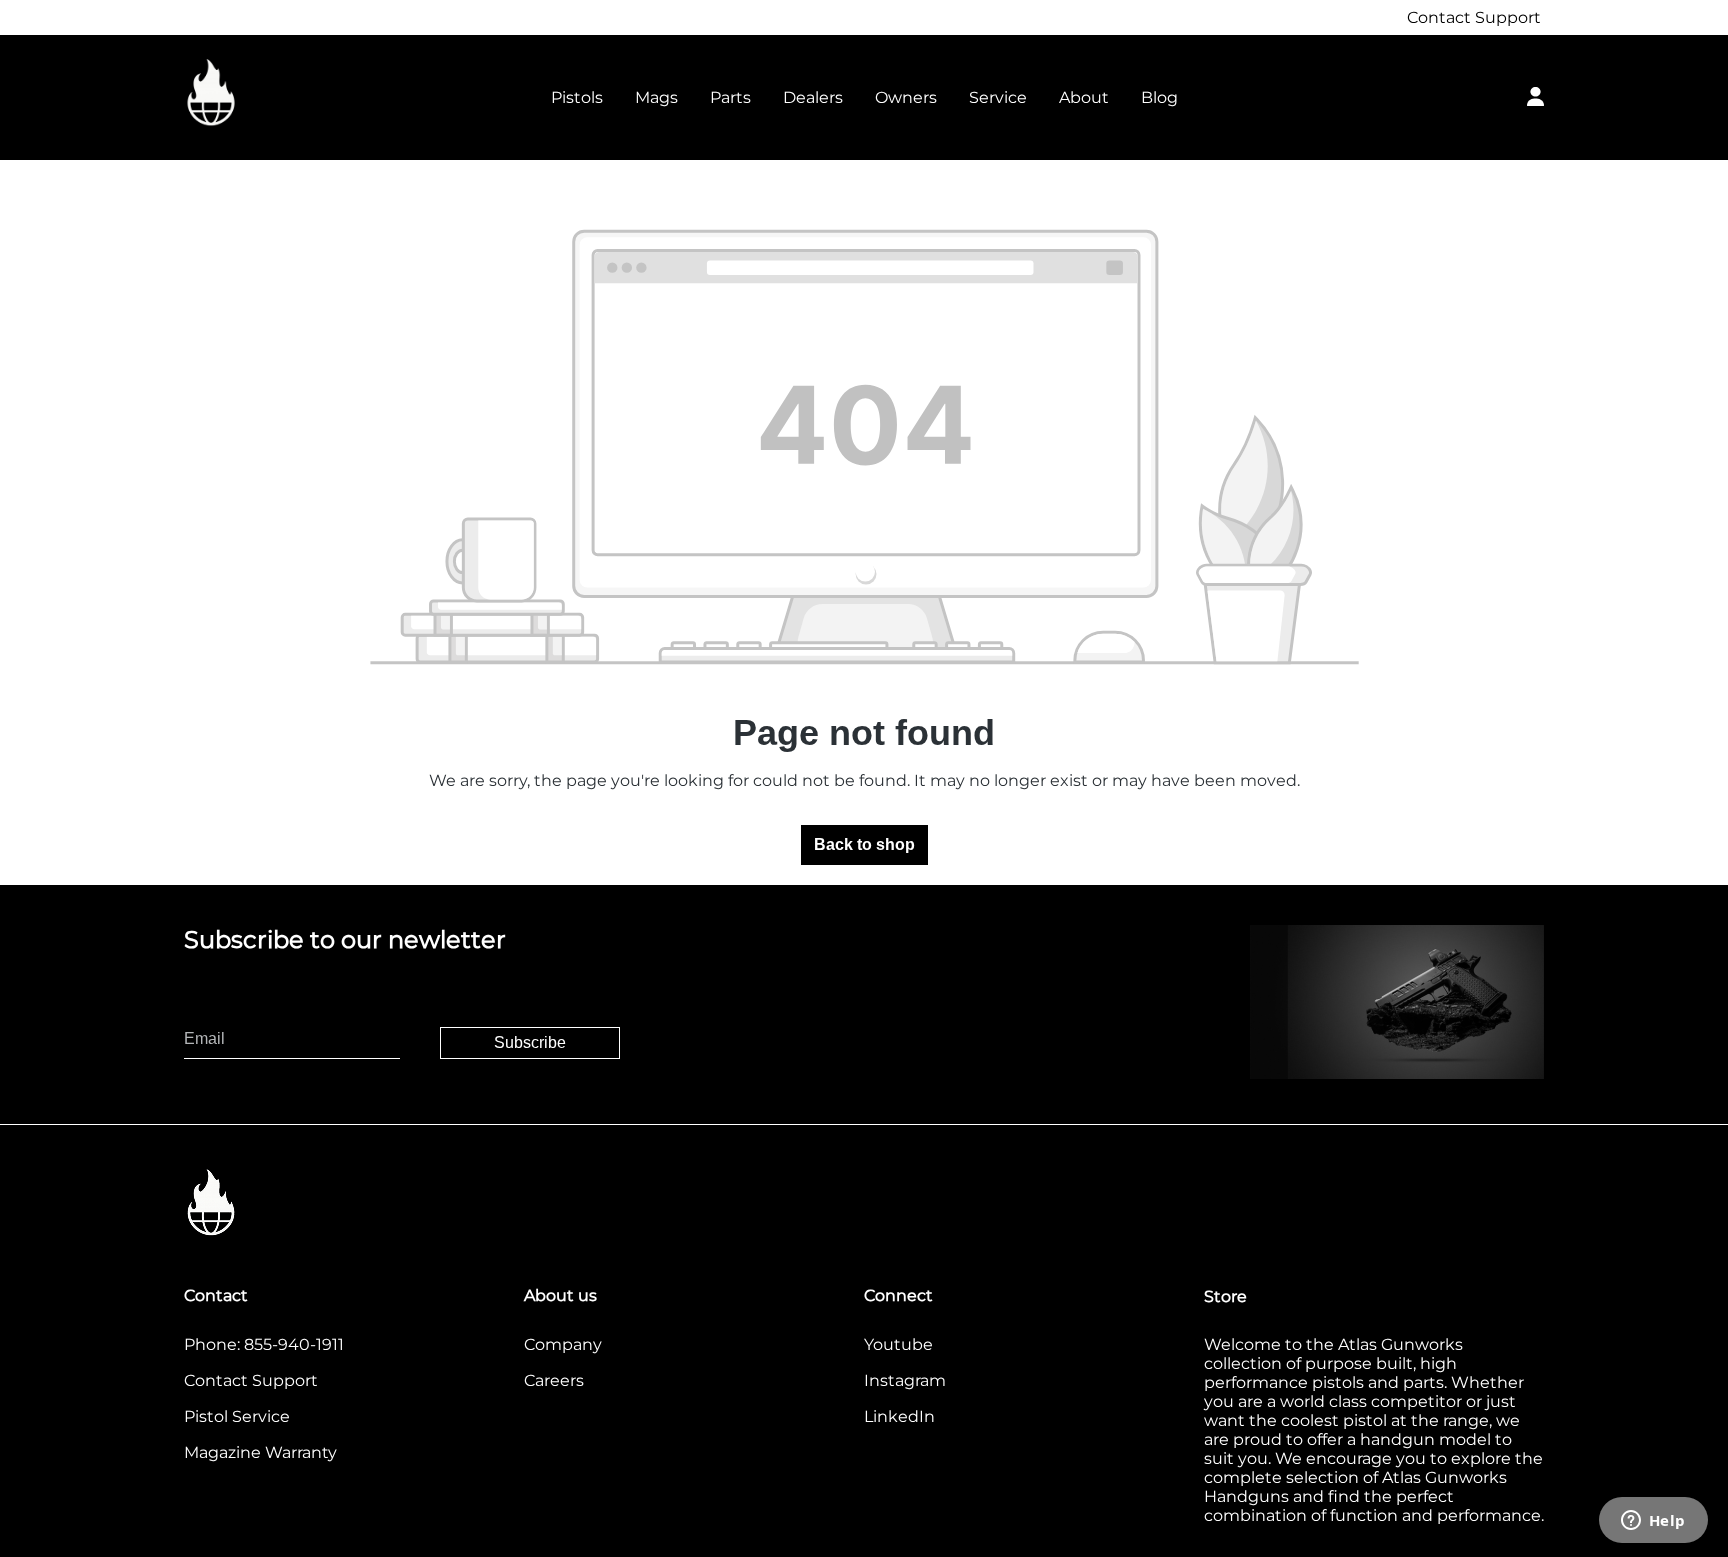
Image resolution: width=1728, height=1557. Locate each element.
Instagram (905, 1380)
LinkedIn (899, 1416)
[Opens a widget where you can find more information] (1653, 1522)
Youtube (898, 1344)
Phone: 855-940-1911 (264, 1344)
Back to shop (864, 844)
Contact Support (1474, 17)
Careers (554, 1380)
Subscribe (530, 1042)
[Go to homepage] (284, 93)
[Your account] (1535, 94)
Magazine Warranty (260, 1452)
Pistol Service (237, 1416)
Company (563, 1344)
